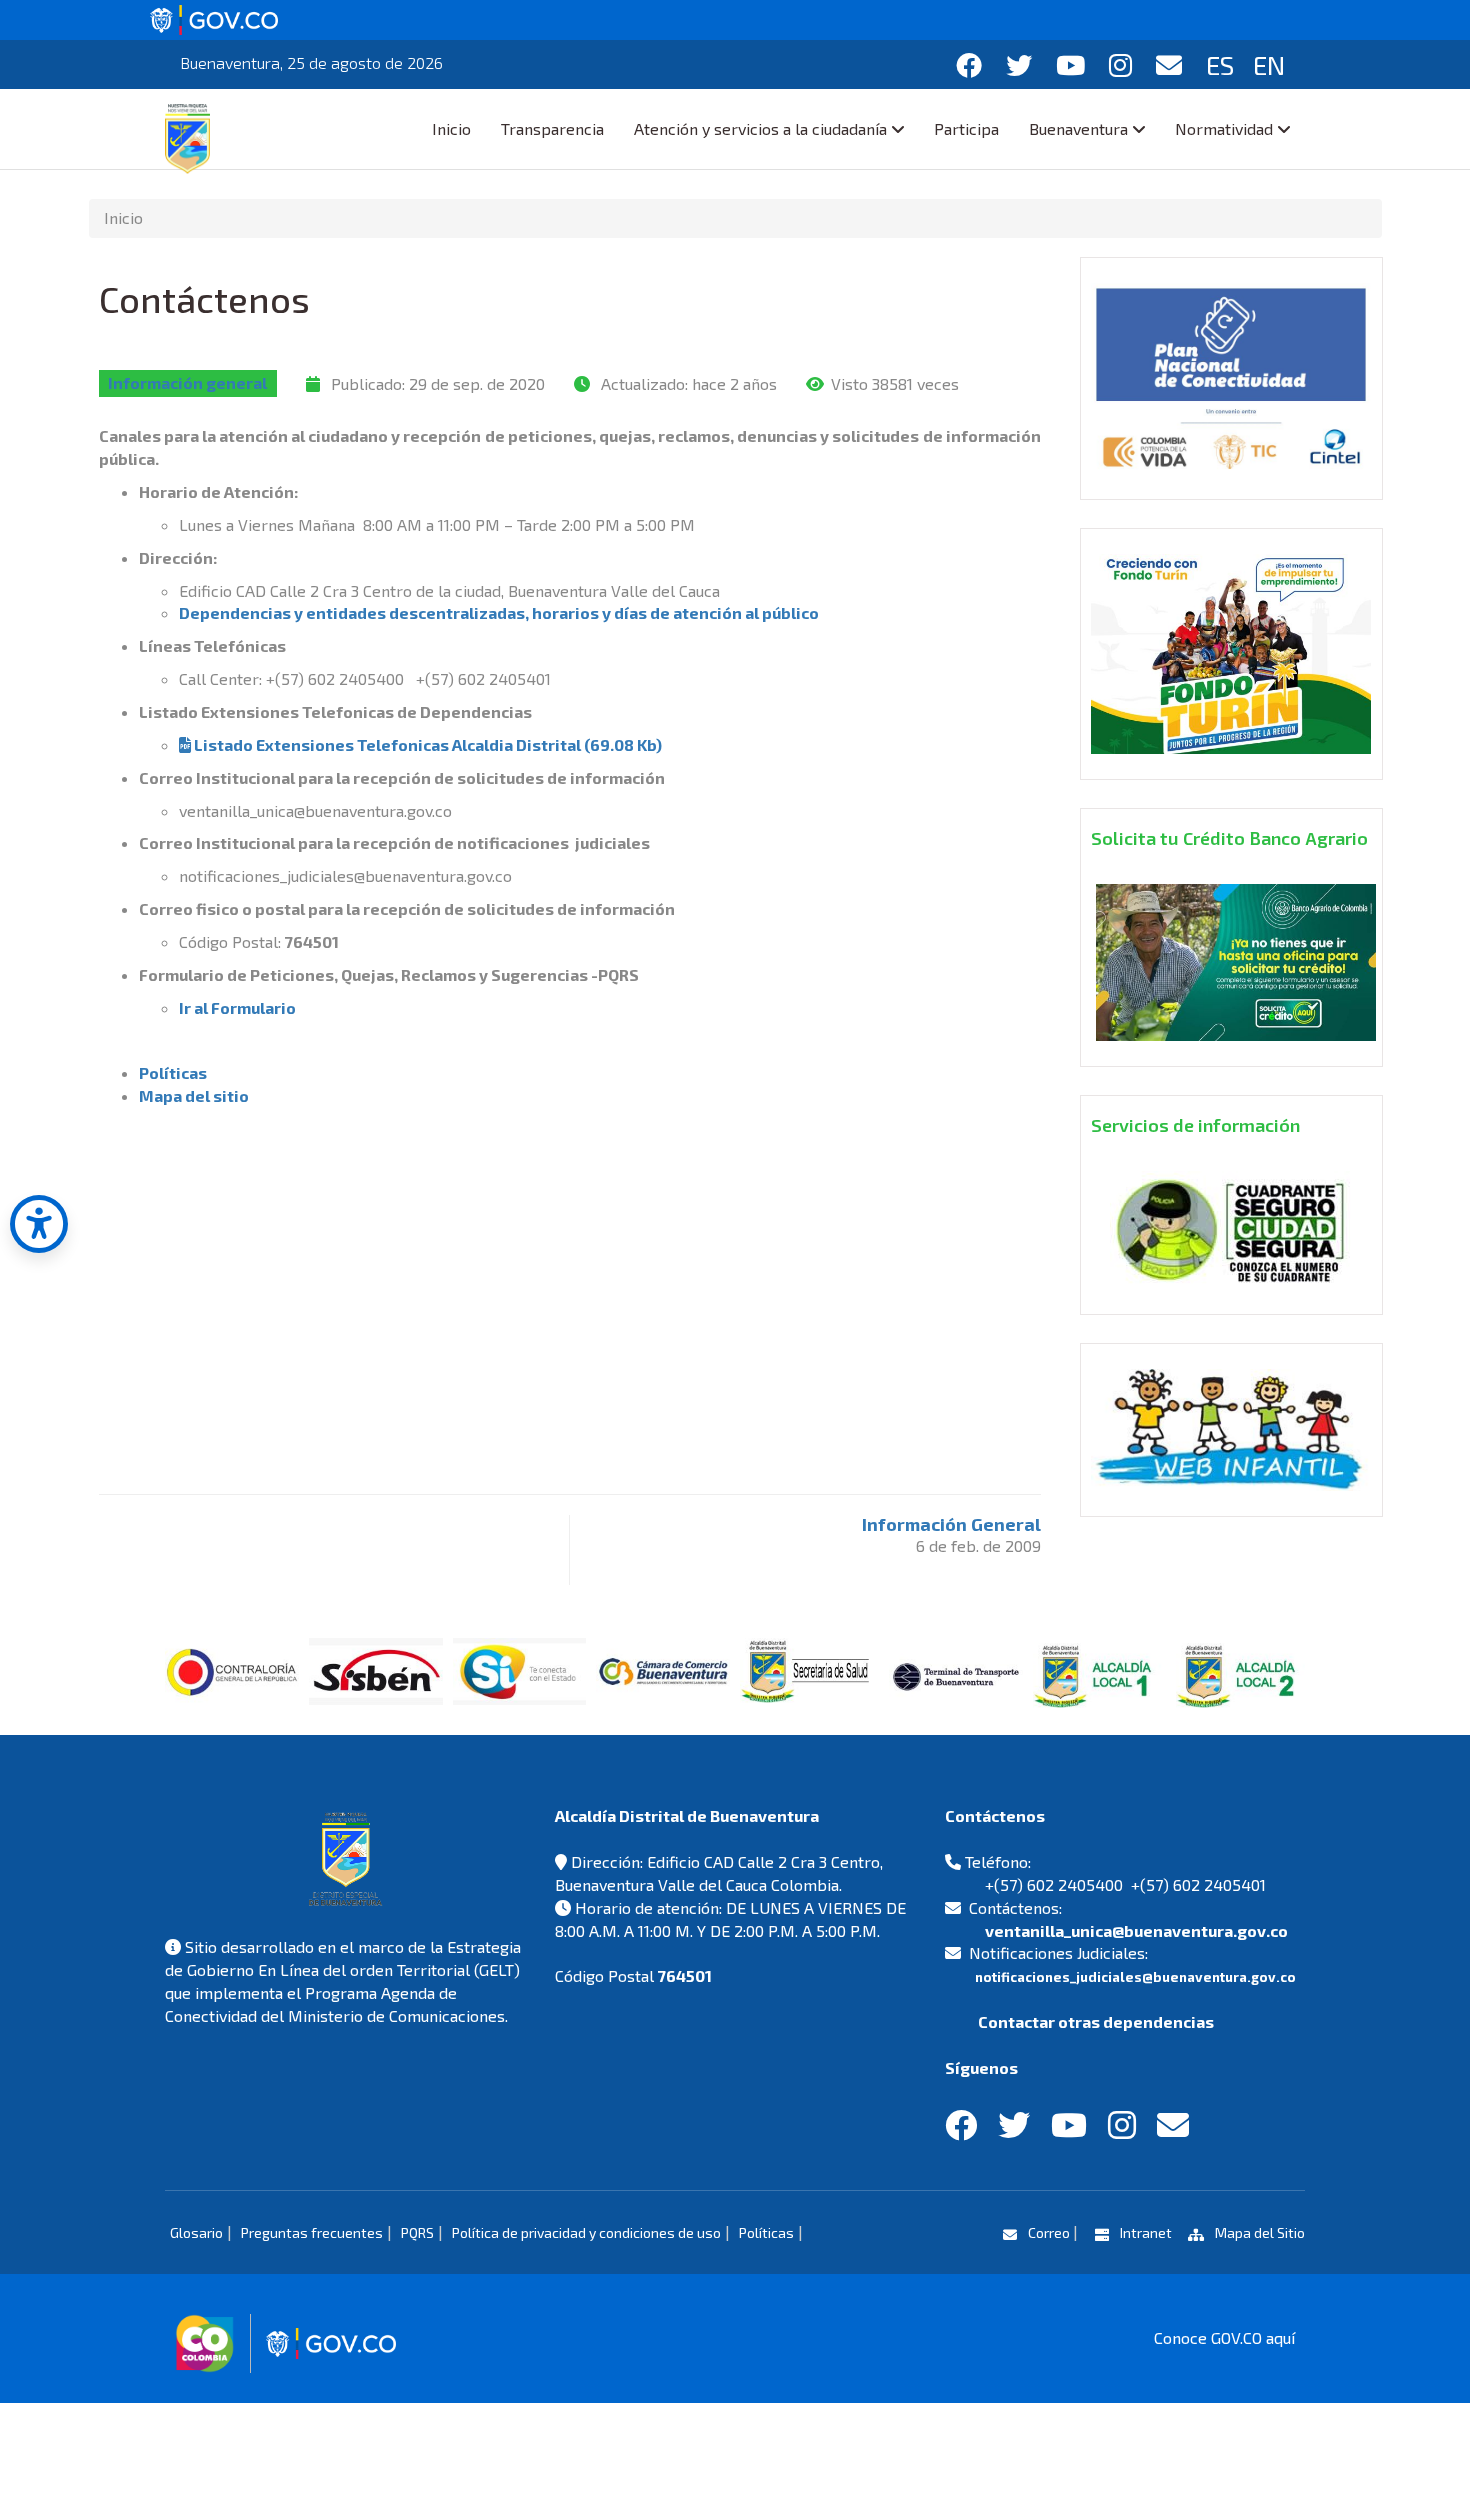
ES (1220, 64)
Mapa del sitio (194, 1095)
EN (1269, 64)
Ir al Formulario (237, 1007)
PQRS (417, 2232)
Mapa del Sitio (1258, 2232)
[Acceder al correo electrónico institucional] (1169, 64)
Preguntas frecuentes (312, 2232)
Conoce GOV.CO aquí (1224, 2337)
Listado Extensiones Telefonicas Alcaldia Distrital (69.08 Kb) (426, 744)
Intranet (1146, 2232)
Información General (951, 1524)
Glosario (196, 2232)
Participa (966, 128)
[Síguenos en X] (1019, 64)
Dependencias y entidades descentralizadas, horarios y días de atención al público (499, 612)
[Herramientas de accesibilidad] (39, 1224)
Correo (1049, 2232)
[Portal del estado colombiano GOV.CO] (214, 17)
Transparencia (552, 128)
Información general (187, 383)
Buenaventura (1078, 128)
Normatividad (1224, 128)
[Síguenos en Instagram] (1120, 64)
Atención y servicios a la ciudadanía (760, 128)
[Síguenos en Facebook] (969, 64)
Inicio (451, 128)
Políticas (173, 1072)
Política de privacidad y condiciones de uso (586, 2232)
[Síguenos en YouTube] (1070, 64)
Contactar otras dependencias (1094, 2021)
